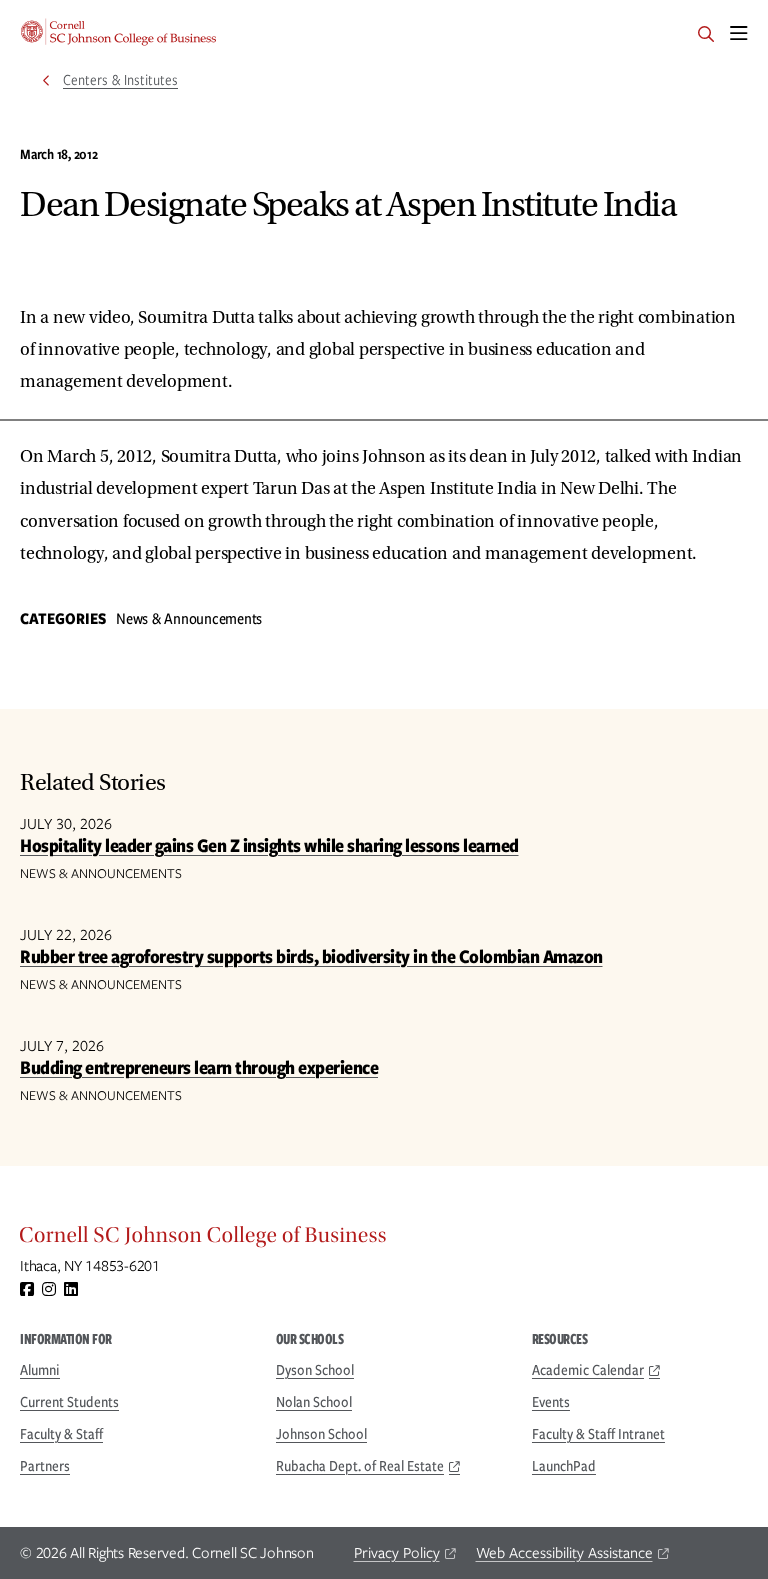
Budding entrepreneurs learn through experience (199, 1067)
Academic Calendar (588, 1370)
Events (551, 1402)
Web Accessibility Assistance (564, 1553)
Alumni (40, 1370)
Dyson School (315, 1370)
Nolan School (314, 1402)
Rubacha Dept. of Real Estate (360, 1466)
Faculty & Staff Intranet (598, 1434)
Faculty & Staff (61, 1434)
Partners (45, 1466)
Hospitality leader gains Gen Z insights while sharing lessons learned (269, 845)
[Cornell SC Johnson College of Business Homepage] (384, 1240)
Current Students (69, 1402)
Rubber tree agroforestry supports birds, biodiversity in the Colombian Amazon (311, 956)
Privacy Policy (397, 1553)
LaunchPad (564, 1466)
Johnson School (321, 1434)
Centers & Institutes (120, 80)
